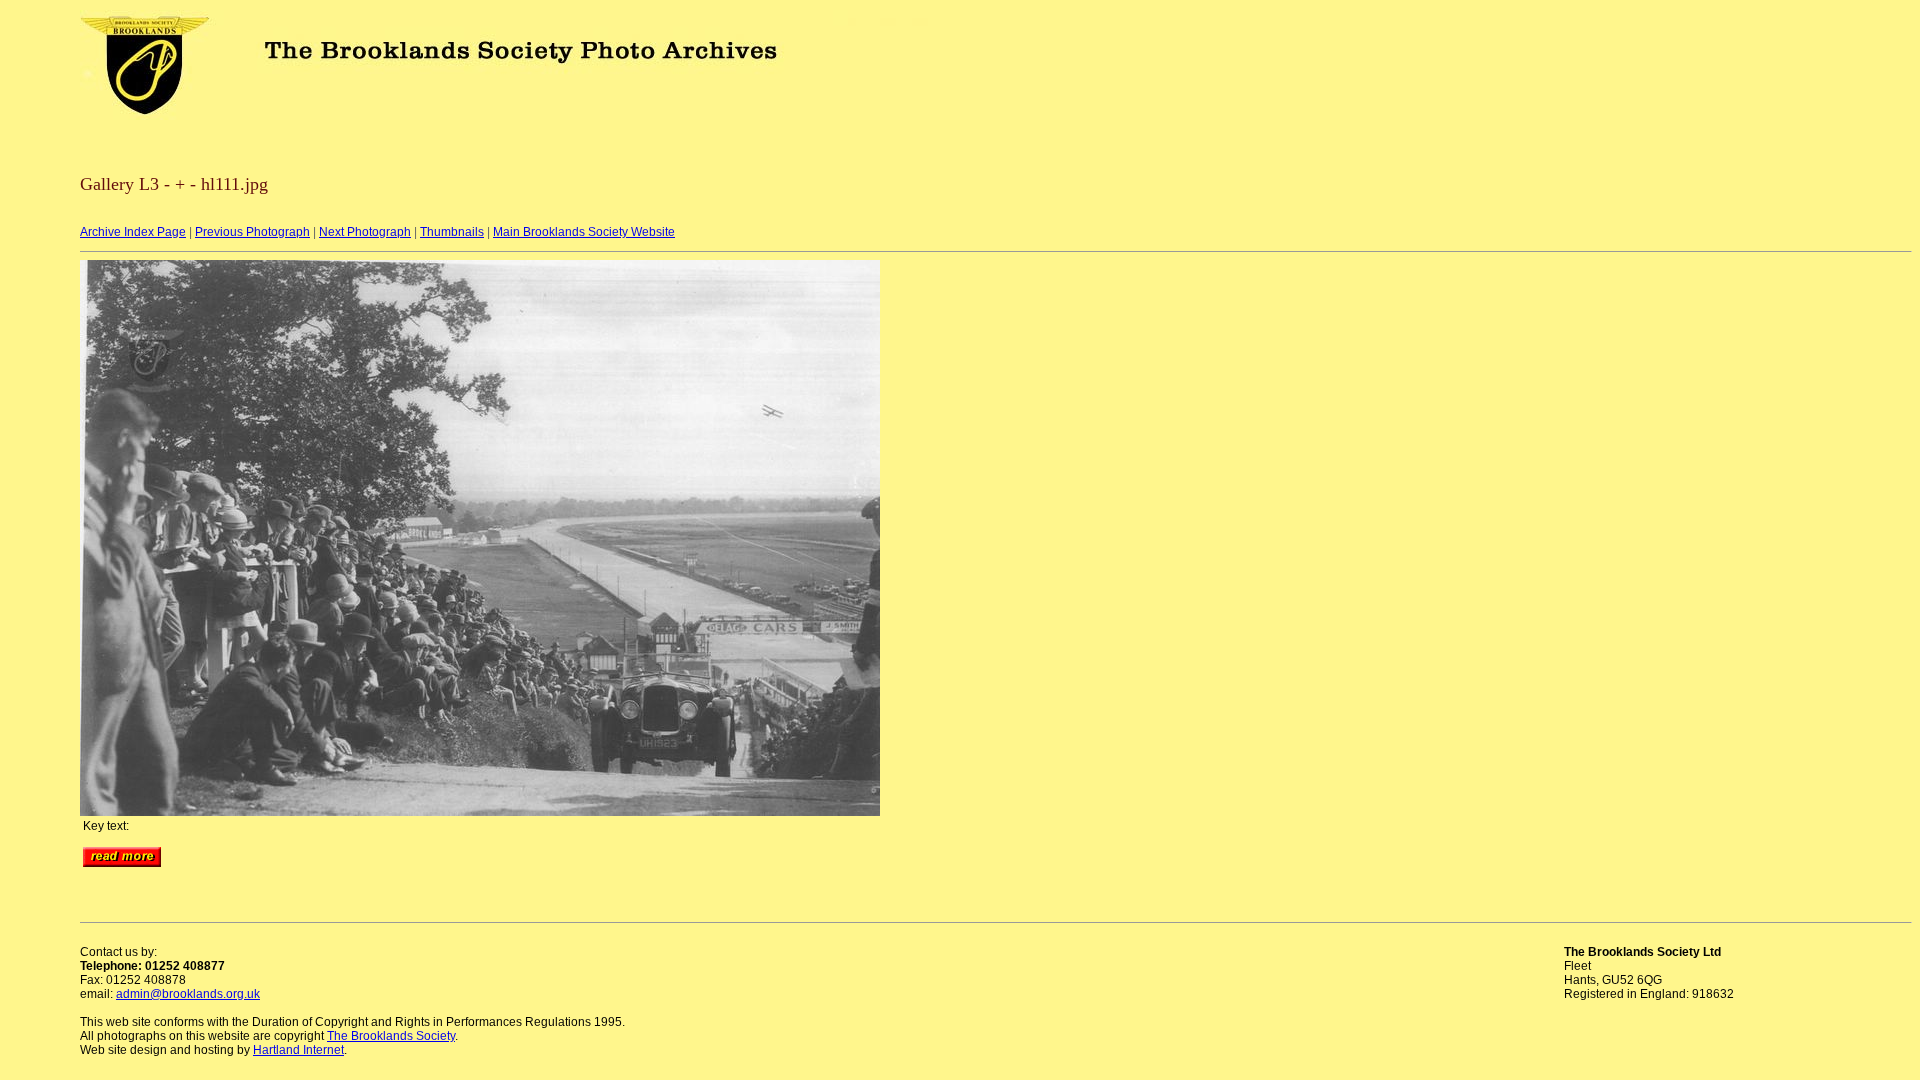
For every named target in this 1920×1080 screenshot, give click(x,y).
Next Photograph (365, 232)
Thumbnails (452, 232)
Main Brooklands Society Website (584, 232)
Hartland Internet (298, 1050)
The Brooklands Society (391, 1036)
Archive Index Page (133, 232)
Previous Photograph (252, 232)
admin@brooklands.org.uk (188, 994)
